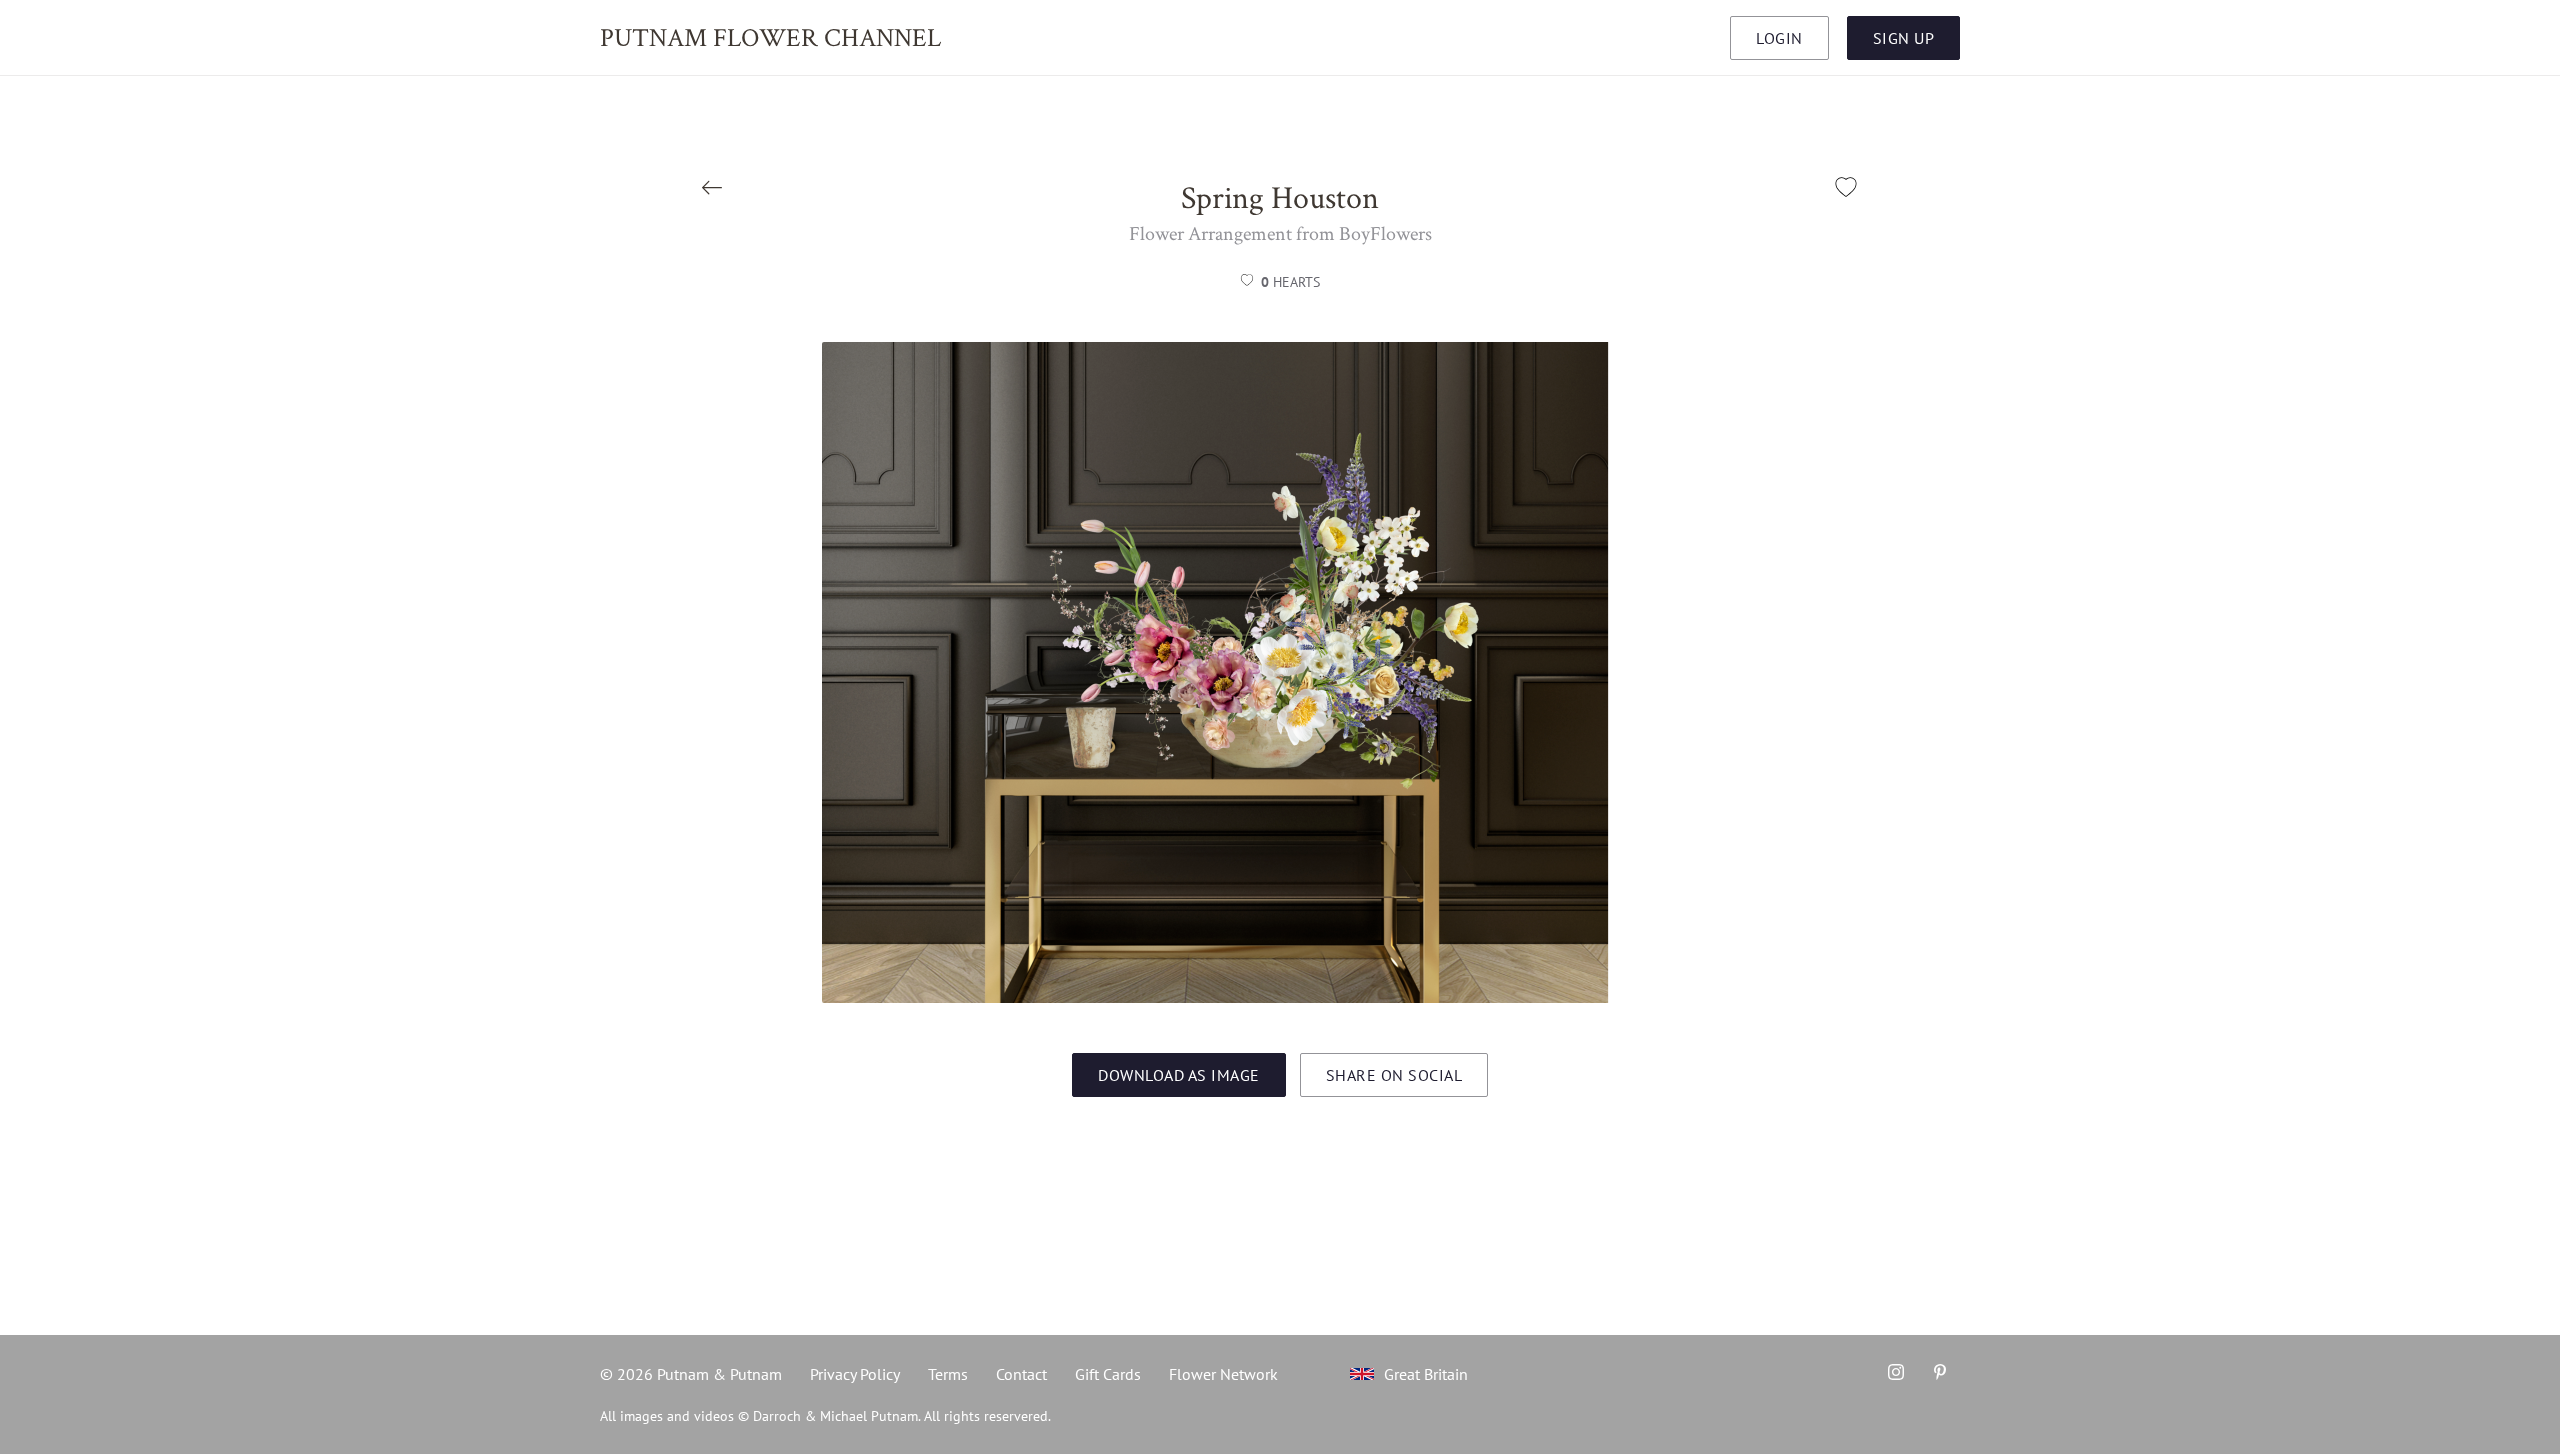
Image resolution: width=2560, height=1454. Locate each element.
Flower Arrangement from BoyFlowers (1280, 233)
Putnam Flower (770, 37)
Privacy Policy (855, 1374)
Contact (1021, 1374)
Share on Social (1394, 1075)
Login (1779, 38)
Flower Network (1223, 1374)
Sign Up (1904, 38)
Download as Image (1179, 1075)
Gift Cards (1108, 1374)
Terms (948, 1374)
